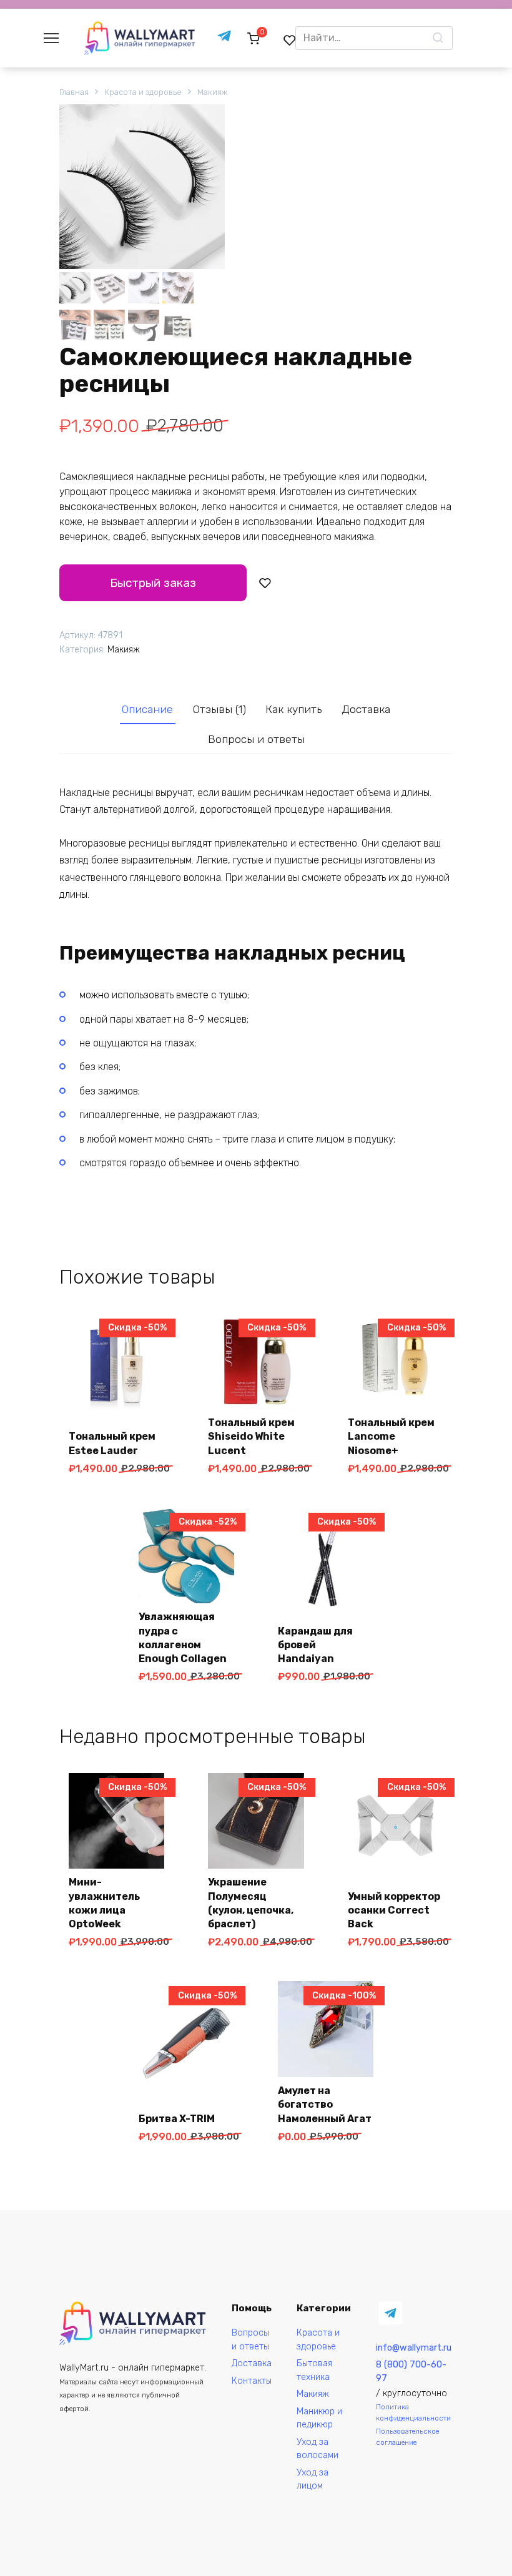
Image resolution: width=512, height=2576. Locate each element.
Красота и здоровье (143, 92)
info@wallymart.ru (414, 2348)
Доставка (252, 2363)
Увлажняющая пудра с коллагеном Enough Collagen (183, 1638)
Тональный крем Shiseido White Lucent (251, 1437)
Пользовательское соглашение (407, 2436)
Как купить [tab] (293, 709)
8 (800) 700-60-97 (411, 2372)
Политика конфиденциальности (413, 2412)
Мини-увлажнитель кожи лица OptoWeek (104, 1903)
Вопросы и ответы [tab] (256, 739)
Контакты (252, 2381)
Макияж (212, 92)
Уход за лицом (313, 2480)
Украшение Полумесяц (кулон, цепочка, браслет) (251, 1903)
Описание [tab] (147, 709)
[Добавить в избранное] (265, 583)
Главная (74, 92)
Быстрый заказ (153, 583)
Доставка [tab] (366, 709)
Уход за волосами (318, 2449)
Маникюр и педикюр (319, 2418)
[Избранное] (290, 40)
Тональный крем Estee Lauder (112, 1443)
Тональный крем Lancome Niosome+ (391, 1437)
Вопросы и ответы (250, 2340)
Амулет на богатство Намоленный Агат (325, 2105)
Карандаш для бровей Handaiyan (315, 1645)
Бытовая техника (314, 2370)
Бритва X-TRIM (177, 2119)
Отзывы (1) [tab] (219, 709)
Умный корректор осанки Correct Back (394, 1910)
